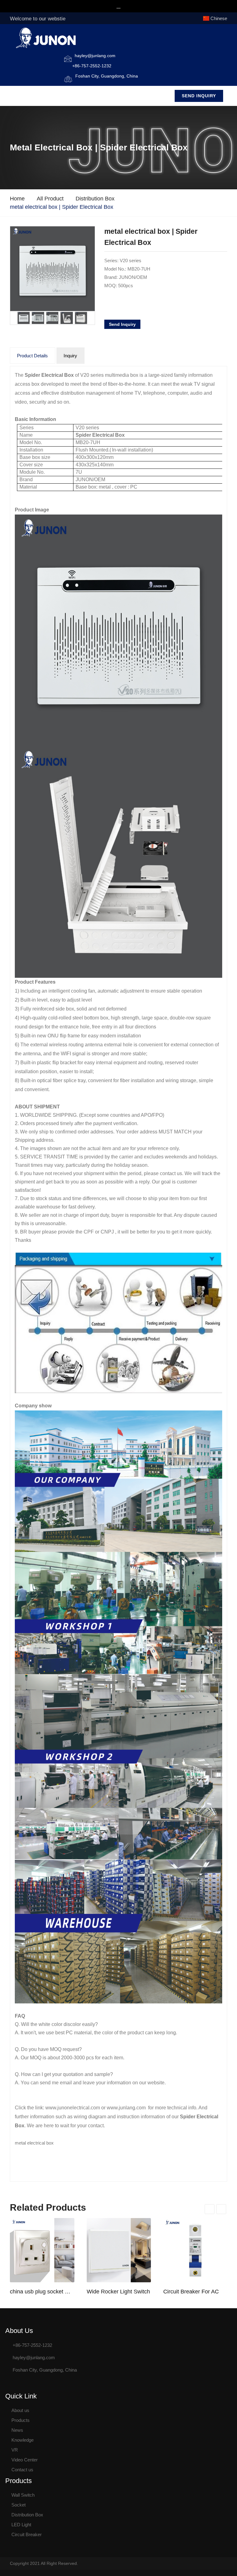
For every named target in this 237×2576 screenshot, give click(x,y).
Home (17, 199)
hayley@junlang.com (95, 56)
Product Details (32, 356)
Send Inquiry (199, 96)
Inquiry (70, 356)
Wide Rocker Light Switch (118, 2292)
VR (15, 2450)
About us (20, 2410)
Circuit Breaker (27, 2534)
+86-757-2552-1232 (92, 66)
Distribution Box (95, 199)
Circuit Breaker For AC (191, 2292)
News (17, 2430)
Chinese (219, 18)
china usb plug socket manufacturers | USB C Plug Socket (42, 2292)
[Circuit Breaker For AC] (195, 2250)
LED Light (21, 2525)
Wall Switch (23, 2495)
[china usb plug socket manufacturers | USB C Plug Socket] (42, 2250)
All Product (50, 199)
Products (21, 2420)
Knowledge (23, 2440)
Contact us (22, 2470)
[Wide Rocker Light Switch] (119, 2250)
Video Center (25, 2460)
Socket (19, 2505)
